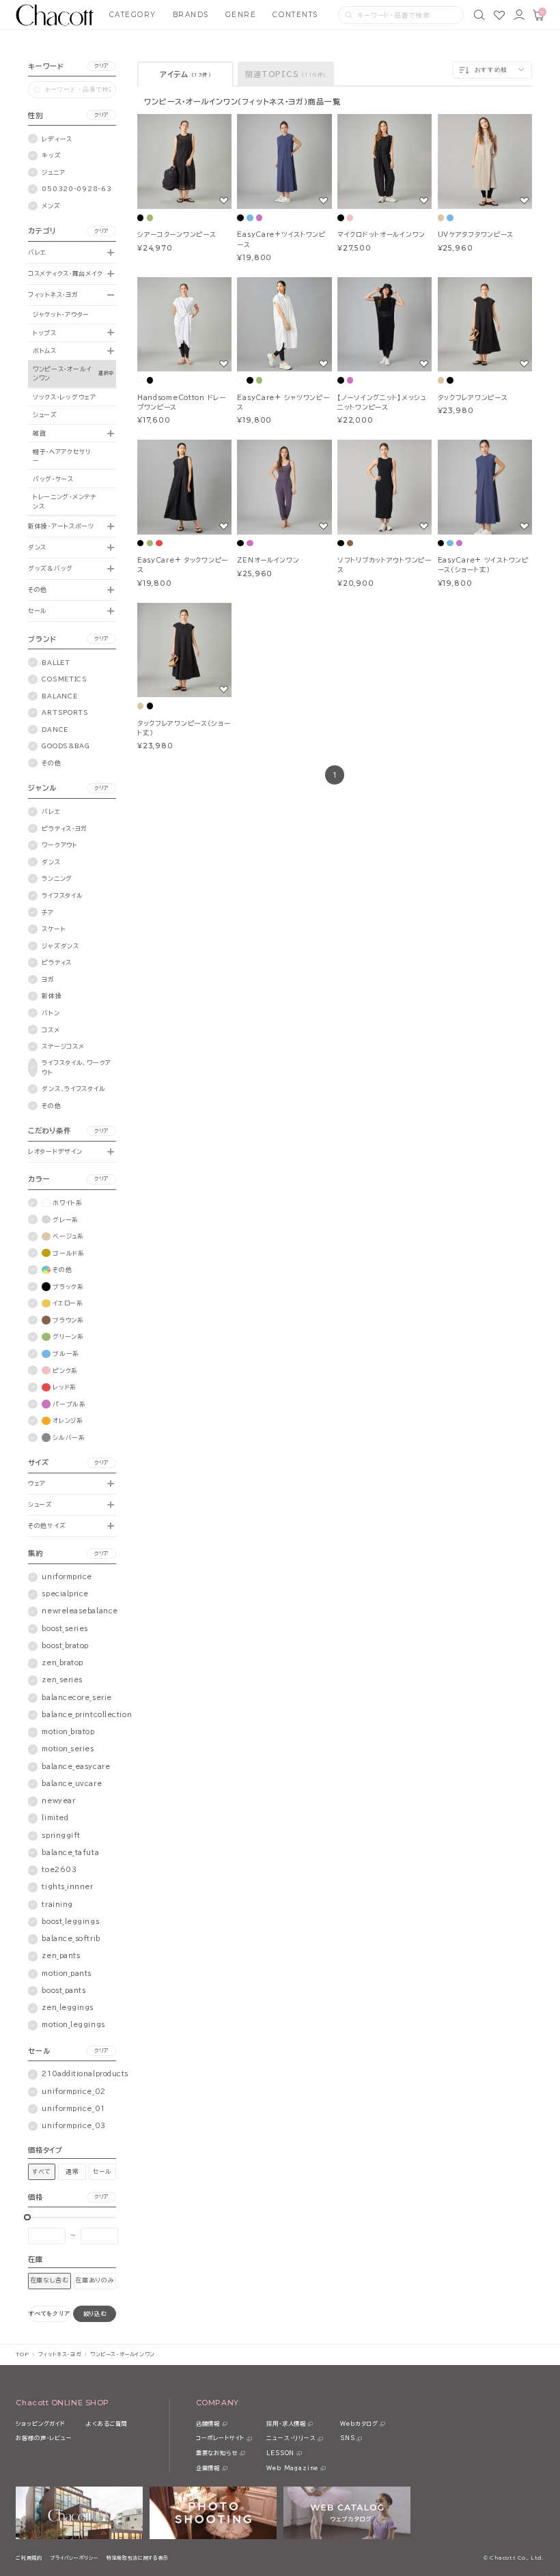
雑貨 (39, 433)
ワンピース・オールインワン (62, 373)
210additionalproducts (85, 2074)
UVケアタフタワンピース (476, 235)
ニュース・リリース (291, 2438)
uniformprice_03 (73, 2126)
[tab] (185, 74)
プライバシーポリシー (74, 2558)
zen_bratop (62, 1663)
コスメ (51, 1030)
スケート (54, 929)
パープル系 (69, 1404)
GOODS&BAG (66, 746)
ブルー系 (66, 1354)
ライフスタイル (62, 895)
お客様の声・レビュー (44, 2438)
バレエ (37, 252)
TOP (22, 2354)
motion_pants (67, 1973)
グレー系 (66, 1220)
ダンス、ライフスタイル (73, 1089)
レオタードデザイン (55, 1151)
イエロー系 (68, 1303)
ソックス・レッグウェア (65, 397)
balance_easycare (76, 1767)
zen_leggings (68, 2008)
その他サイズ (47, 1526)
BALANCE (59, 696)
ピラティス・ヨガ (65, 829)
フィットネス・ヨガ (53, 295)
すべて (42, 2171)
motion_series (68, 1749)
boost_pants (64, 1991)
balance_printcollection (87, 1715)
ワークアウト (59, 845)
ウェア (37, 1483)
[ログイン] (519, 15)
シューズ (45, 415)
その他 (38, 590)
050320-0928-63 (76, 189)
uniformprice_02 (73, 2092)
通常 (72, 2171)
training (57, 1905)
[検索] (479, 15)
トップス (45, 333)
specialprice (65, 1594)
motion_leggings (73, 2025)
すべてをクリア (50, 2313)
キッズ (51, 155)
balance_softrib (71, 1939)
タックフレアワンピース (473, 398)
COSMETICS (64, 679)
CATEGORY (133, 15)
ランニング (57, 878)
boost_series (65, 1629)
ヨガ (48, 979)
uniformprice (67, 1577)
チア (47, 912)
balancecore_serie (76, 1698)
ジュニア (53, 172)
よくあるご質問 (107, 2424)
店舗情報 (208, 2424)
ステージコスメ (63, 1046)
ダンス (37, 547)
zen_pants (61, 1956)
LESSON (280, 2453)
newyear (58, 1801)
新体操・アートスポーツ (61, 526)
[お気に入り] (499, 15)
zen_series (62, 1680)
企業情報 (208, 2468)
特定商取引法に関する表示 (138, 2558)
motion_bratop (68, 1732)
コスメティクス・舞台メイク (65, 273)
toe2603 (59, 1870)
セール (38, 611)
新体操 (52, 996)
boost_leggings (70, 1922)
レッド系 (65, 1387)
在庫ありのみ (95, 2280)
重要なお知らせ (217, 2453)
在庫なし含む (50, 2280)
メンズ (51, 206)
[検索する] (349, 15)
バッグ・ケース (53, 479)
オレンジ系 (68, 1420)
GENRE (241, 15)
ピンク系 (65, 1371)
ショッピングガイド (40, 2424)
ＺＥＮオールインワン (268, 560)
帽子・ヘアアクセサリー (62, 456)
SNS (347, 2438)
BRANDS (191, 15)
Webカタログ (359, 2424)
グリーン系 (68, 1336)
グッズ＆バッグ (51, 568)
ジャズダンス (60, 946)
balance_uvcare (72, 1784)
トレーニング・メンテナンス (65, 501)
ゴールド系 (69, 1253)
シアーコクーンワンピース (177, 235)
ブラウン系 (68, 1320)
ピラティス (57, 962)
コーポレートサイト (220, 2438)
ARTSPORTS (65, 712)
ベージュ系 (68, 1236)
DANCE (55, 730)
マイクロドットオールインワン (381, 235)
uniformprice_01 (73, 2109)
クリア (102, 66)
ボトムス (45, 351)
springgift (61, 1836)
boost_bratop (65, 1646)
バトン (51, 1013)
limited (55, 1818)
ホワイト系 (68, 1203)
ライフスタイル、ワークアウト (76, 1067)
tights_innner (67, 1887)
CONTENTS (295, 15)
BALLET (56, 663)
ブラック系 (68, 1287)
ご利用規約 (29, 2558)
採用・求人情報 (286, 2424)
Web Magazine (292, 2468)
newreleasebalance (80, 1611)
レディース (57, 139)
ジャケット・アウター (61, 314)
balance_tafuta (70, 1853)
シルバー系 (69, 1438)
